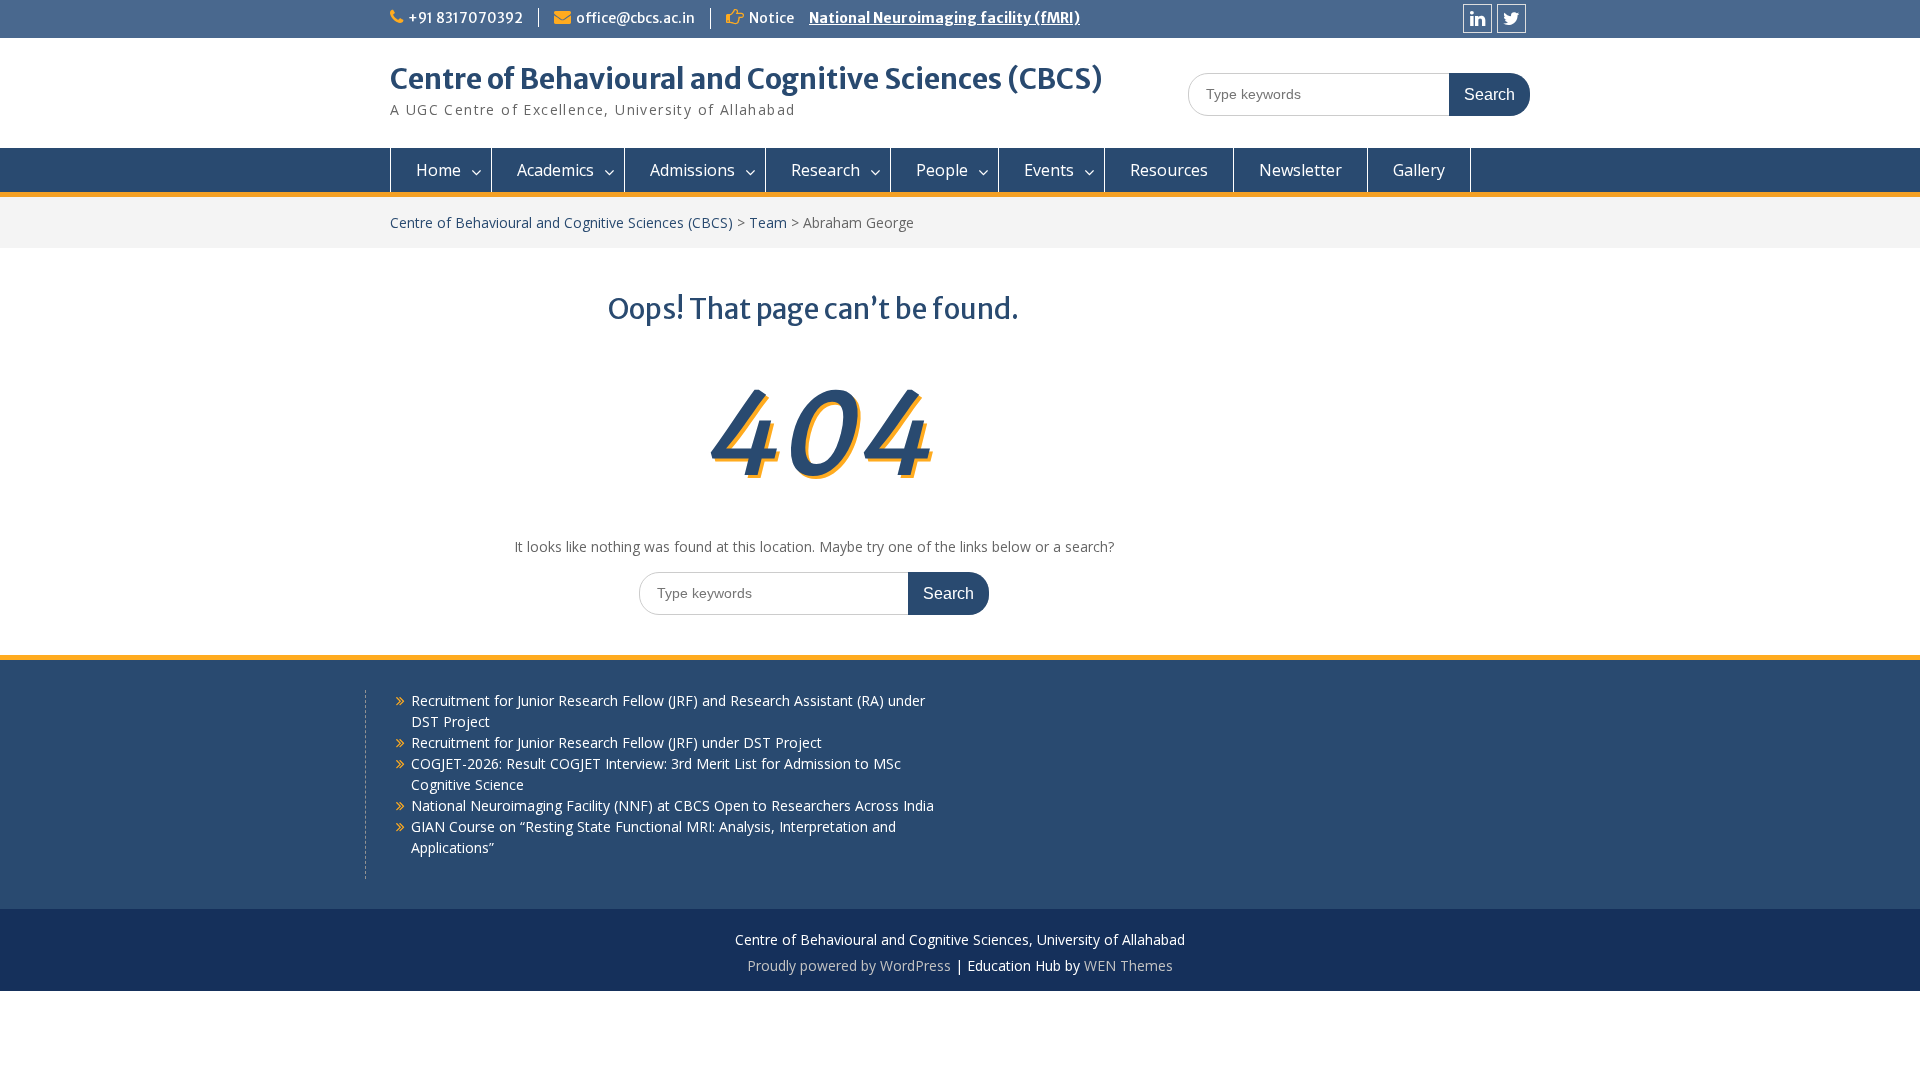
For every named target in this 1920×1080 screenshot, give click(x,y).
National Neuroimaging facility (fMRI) (944, 18)
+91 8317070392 (465, 18)
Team (768, 222)
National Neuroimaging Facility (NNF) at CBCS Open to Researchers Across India (672, 805)
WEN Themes (1128, 965)
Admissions (692, 170)
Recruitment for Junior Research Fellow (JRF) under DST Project (616, 742)
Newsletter (1300, 170)
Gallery (1419, 170)
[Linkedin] (1477, 18)
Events (1049, 170)
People (942, 170)
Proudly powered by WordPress (849, 965)
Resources (1169, 170)
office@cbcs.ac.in (635, 18)
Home (438, 170)
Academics (555, 170)
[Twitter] (1511, 18)
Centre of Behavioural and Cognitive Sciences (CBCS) (746, 79)
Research (825, 170)
